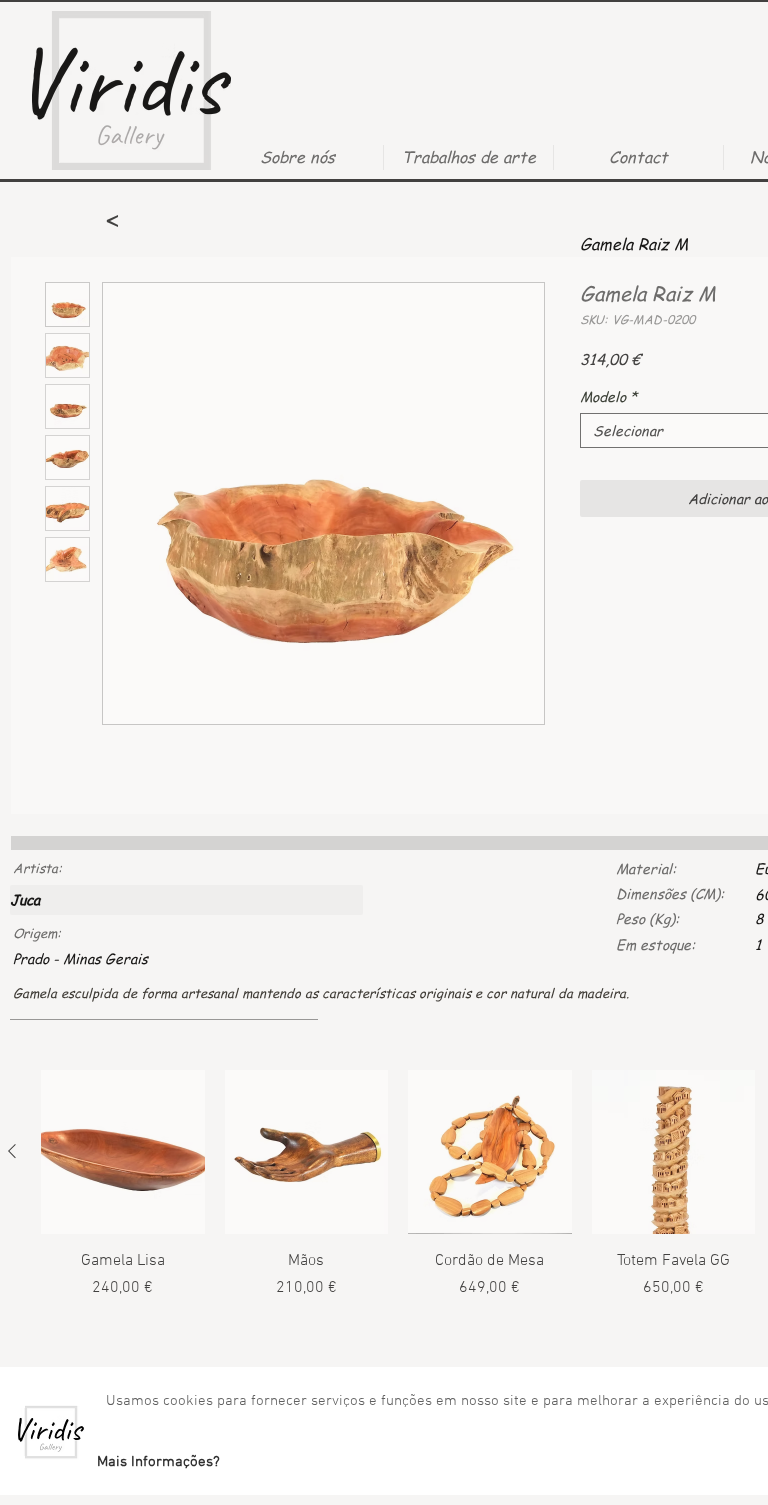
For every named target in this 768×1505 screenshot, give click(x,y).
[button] (158, 1462)
